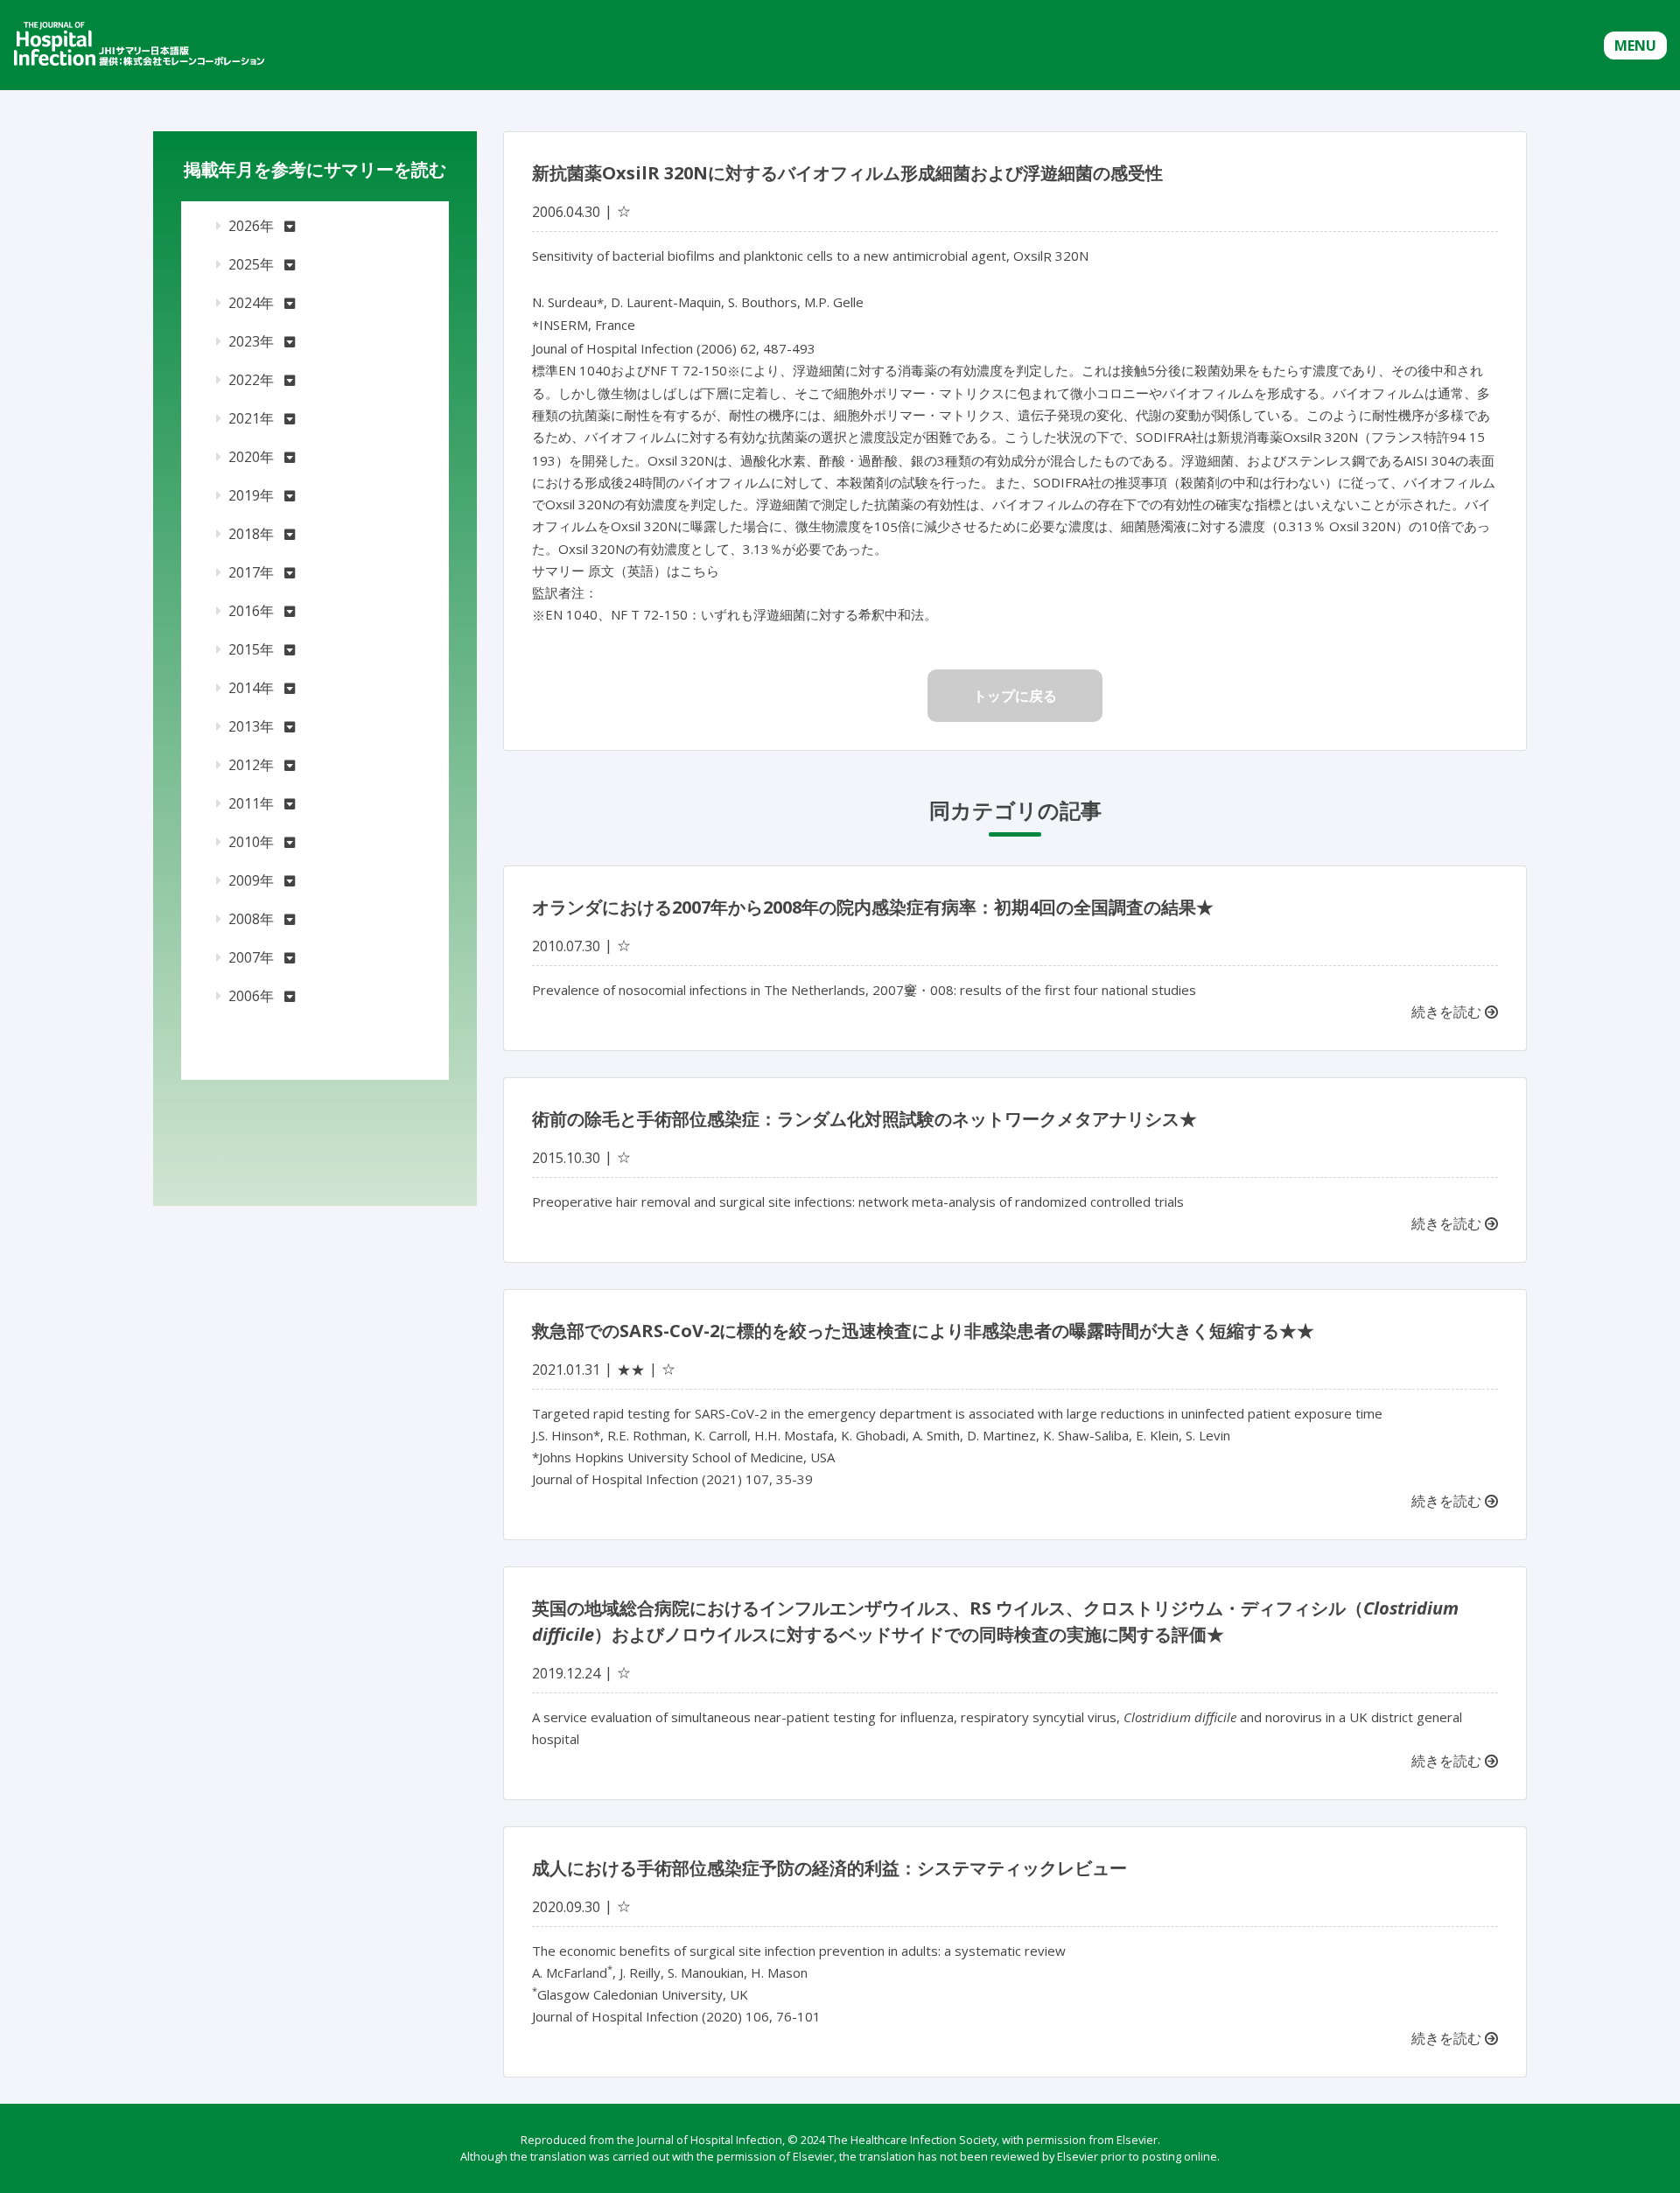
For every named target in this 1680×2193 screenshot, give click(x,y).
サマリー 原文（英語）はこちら (626, 571)
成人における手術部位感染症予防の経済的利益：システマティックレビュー (829, 1868)
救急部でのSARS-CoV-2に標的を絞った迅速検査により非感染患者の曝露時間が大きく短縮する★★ (923, 1331)
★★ (631, 1370)
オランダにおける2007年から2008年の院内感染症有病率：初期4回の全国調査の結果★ (873, 907)
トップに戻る (1015, 696)
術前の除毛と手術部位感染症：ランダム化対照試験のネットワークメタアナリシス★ (864, 1119)
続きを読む (1448, 1012)
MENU (1635, 46)
